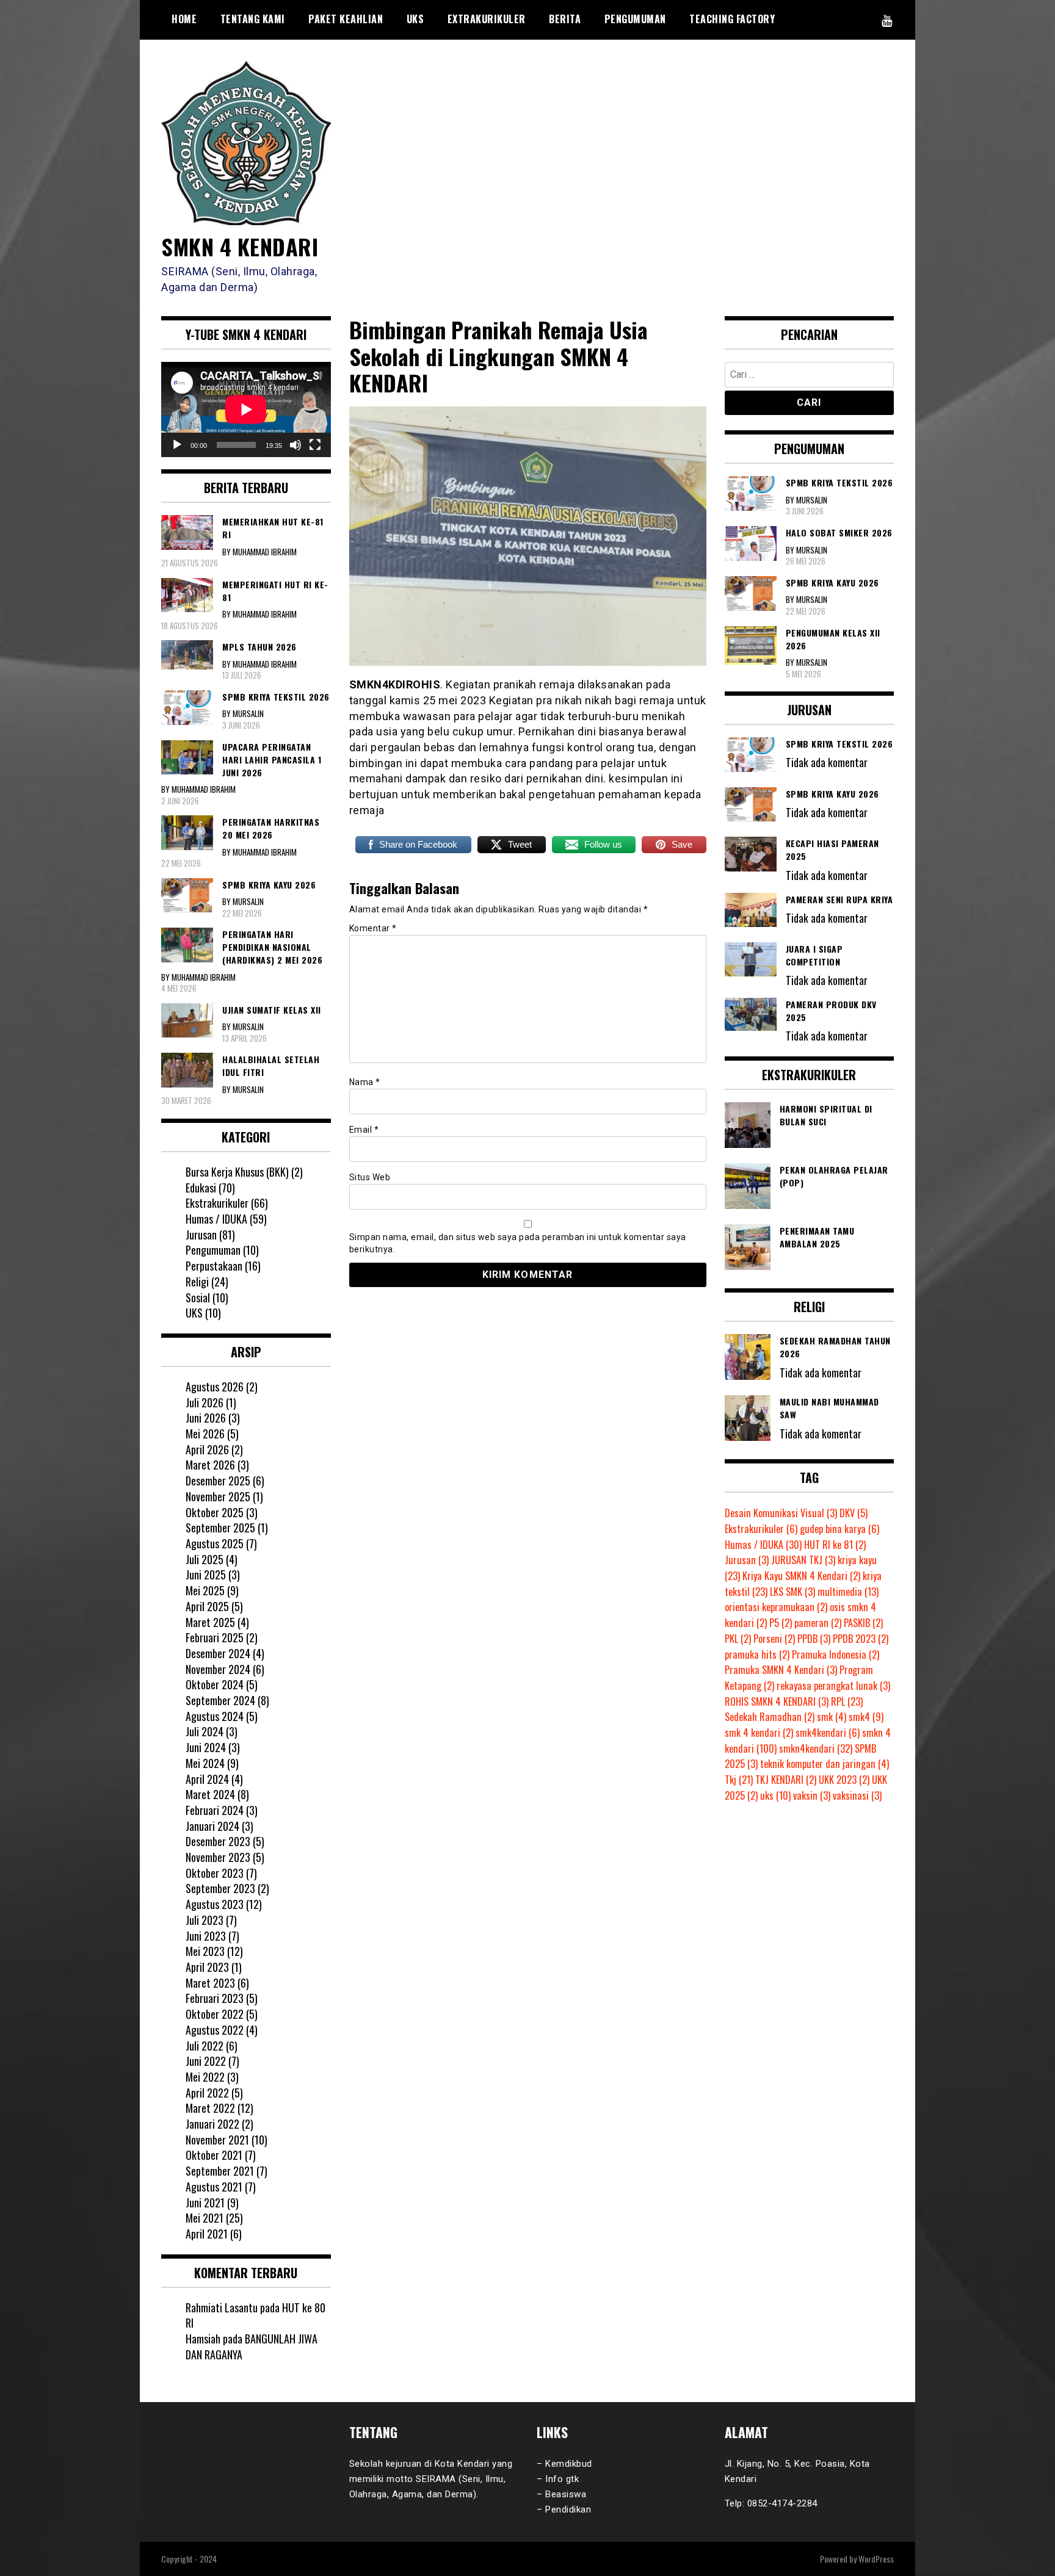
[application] (246, 409)
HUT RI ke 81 (835, 1545)
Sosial (198, 1297)
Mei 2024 (205, 1763)
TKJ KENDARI (786, 1780)
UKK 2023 (844, 1780)
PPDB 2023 (861, 1639)
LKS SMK (792, 1592)
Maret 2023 (210, 1983)
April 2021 (207, 2234)
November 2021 (217, 2140)
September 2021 (220, 2171)
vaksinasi (857, 1795)
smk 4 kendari (759, 1733)
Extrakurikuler (487, 19)
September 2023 (220, 1888)
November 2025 (218, 1496)
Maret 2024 (210, 1794)
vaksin (812, 1795)
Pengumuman (635, 19)
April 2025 (207, 1606)
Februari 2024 (215, 1810)
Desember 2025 (218, 1481)
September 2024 (220, 1700)
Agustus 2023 (215, 1904)
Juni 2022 (206, 2061)
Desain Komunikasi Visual (781, 1513)
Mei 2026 (205, 1434)
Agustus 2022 (215, 2030)
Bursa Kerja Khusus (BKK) (237, 1172)
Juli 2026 (205, 1402)
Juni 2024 (206, 1747)
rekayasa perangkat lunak (833, 1686)
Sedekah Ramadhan (770, 1717)
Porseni (774, 1639)
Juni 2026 (206, 1418)
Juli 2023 (205, 1920)
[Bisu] (295, 445)
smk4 (866, 1717)
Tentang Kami (253, 19)
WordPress (876, 2559)
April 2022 (207, 2093)
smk (832, 1717)
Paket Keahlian (346, 19)
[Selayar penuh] (315, 445)
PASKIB (863, 1623)
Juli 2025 (205, 1559)
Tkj (739, 1780)
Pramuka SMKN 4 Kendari (781, 1670)
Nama (365, 1082)
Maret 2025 (210, 1622)
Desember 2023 (218, 1841)
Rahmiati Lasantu (222, 2307)
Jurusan (201, 1235)
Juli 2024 (205, 1731)
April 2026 (207, 1449)
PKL (738, 1639)
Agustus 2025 (215, 1543)
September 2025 (220, 1528)
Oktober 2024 (215, 1684)
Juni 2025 (206, 1575)
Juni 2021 (205, 2203)
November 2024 (218, 1669)
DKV (854, 1513)
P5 (781, 1623)
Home (184, 19)
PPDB (814, 1639)
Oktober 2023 (215, 1873)
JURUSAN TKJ (803, 1560)
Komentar (373, 928)
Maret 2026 (210, 1465)
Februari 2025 (215, 1637)
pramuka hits (757, 1654)
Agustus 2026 (215, 1387)
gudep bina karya (839, 1529)
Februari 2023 (215, 1998)
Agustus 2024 (215, 1716)
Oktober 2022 (215, 2014)
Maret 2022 (210, 2108)
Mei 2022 (205, 2077)
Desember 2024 (218, 1653)
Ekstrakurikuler (217, 1203)
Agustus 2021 (214, 2187)
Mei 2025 (205, 1590)
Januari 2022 (212, 2124)
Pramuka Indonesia (836, 1654)
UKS (415, 19)
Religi (197, 1282)
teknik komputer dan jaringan (825, 1764)
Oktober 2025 (215, 1512)
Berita (565, 19)
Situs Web (370, 1177)
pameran (818, 1623)
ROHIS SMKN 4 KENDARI (777, 1701)
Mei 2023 (205, 1951)
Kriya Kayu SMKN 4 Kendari (801, 1576)
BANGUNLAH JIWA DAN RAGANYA (252, 2347)
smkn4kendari (816, 1748)
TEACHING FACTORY (732, 19)
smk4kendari (828, 1733)
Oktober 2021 (214, 2155)
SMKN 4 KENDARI (240, 246)
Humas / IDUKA (216, 1219)
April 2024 (207, 1779)
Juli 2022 (205, 2046)
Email (364, 1130)
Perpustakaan (214, 1266)
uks (775, 1795)
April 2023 (207, 1967)
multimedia (848, 1592)
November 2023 (218, 1857)
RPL (847, 1701)
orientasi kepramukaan (776, 1607)
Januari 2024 (212, 1826)
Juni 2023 (206, 1936)
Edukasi (201, 1188)
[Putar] (177, 445)
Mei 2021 (205, 2218)
